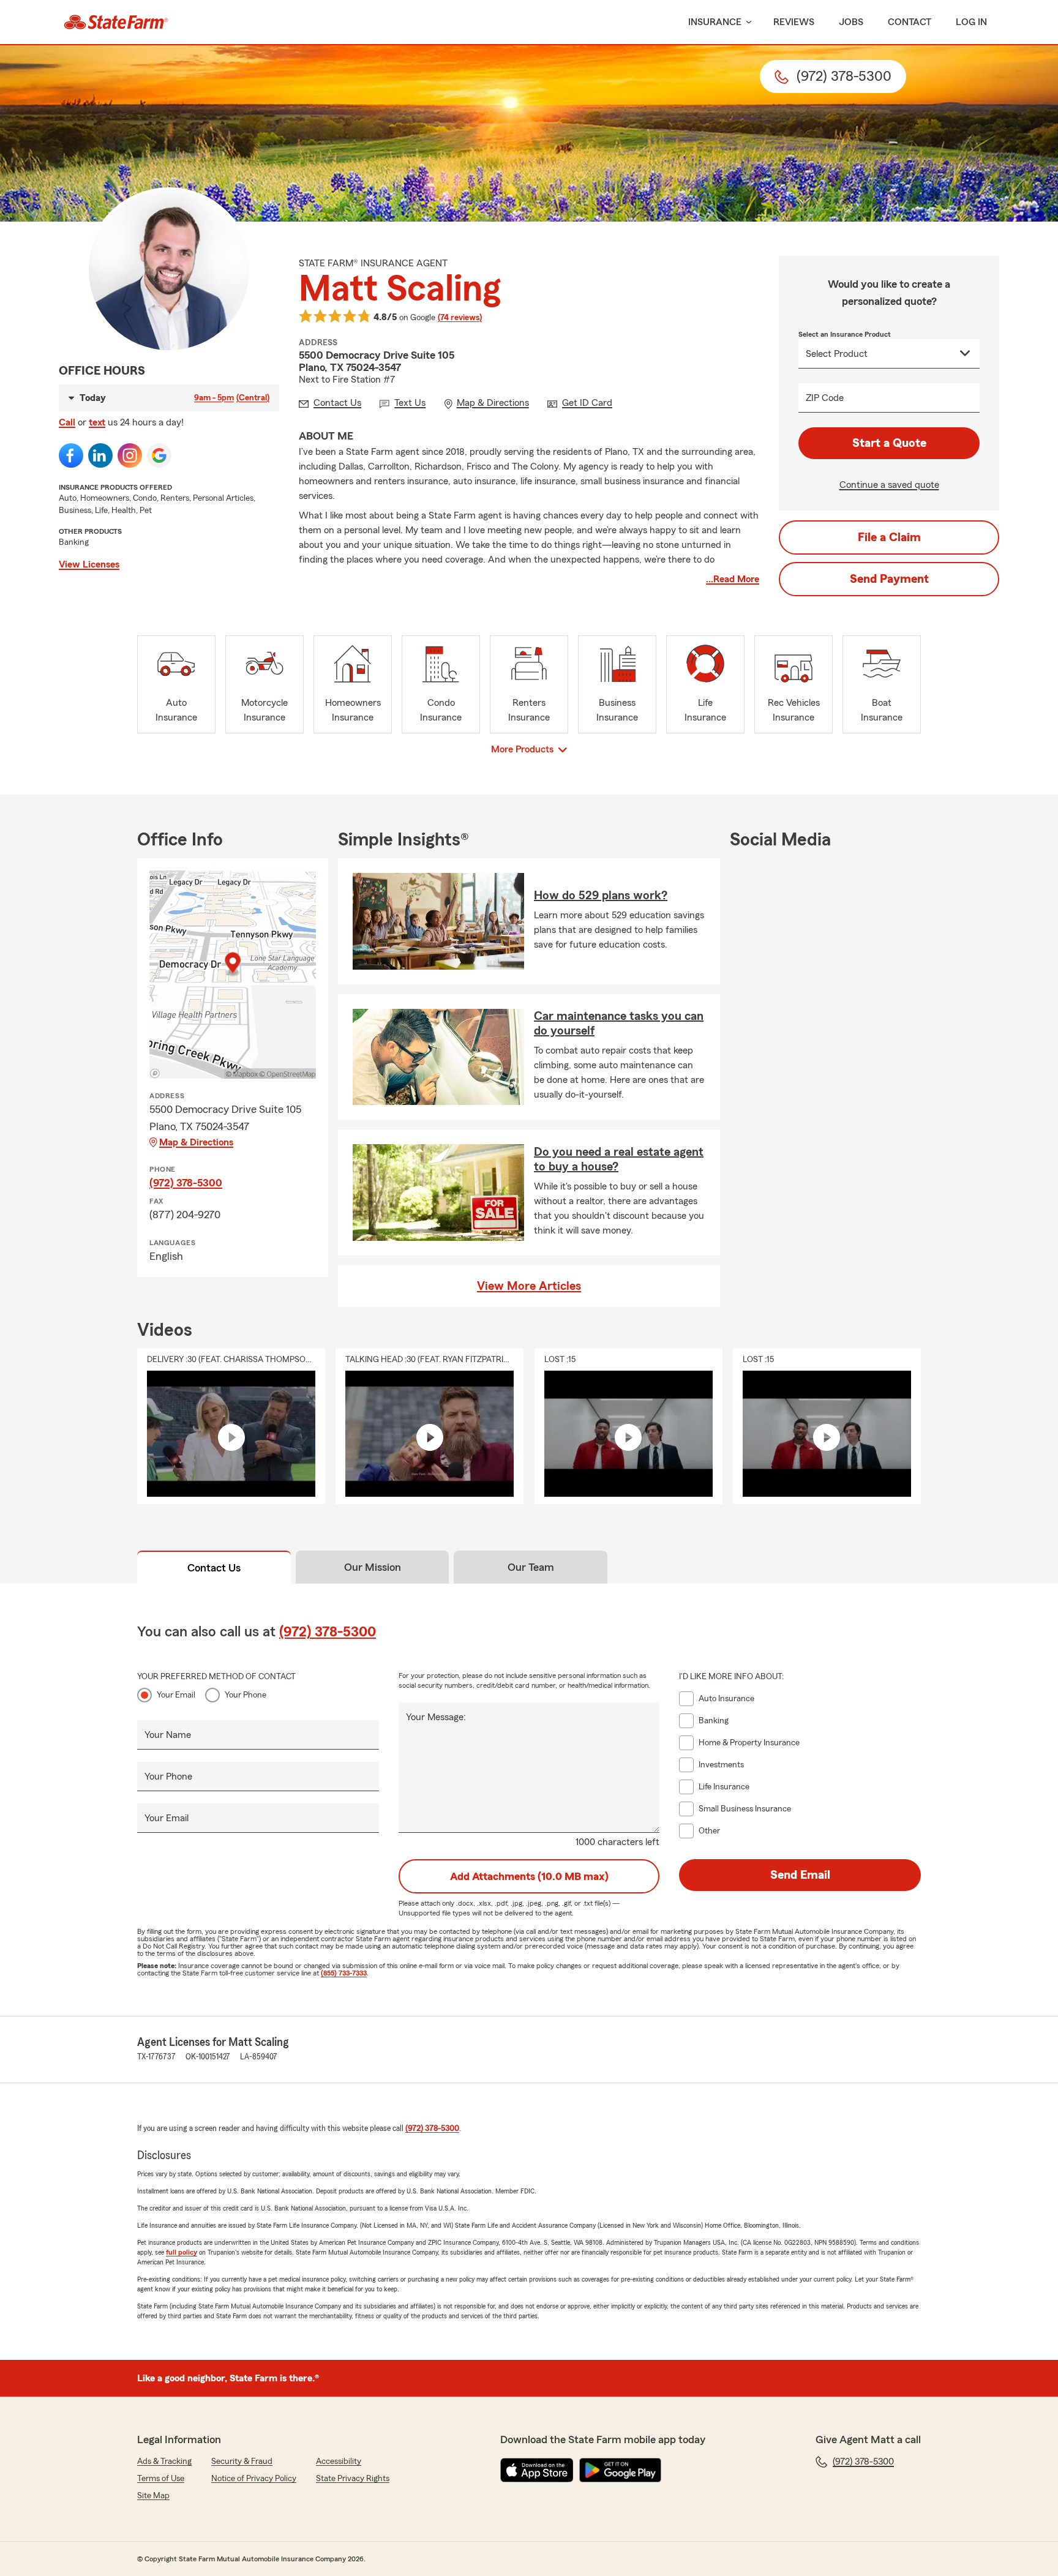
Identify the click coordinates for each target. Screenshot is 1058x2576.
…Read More (733, 579)
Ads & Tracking (164, 2462)
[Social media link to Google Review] (159, 455)
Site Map (153, 2496)
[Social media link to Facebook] (71, 455)
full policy (182, 2252)
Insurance (715, 22)
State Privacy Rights (353, 2479)
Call (67, 422)
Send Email (800, 1875)
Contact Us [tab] (214, 1568)
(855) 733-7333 (344, 1973)
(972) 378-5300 (186, 1183)
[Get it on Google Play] (620, 2470)
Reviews (794, 22)
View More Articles (529, 1286)
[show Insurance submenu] (746, 22)
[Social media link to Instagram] (130, 455)
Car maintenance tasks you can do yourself (619, 1024)
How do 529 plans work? (601, 896)
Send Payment (889, 579)
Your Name (168, 1735)
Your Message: (436, 1717)
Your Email (176, 1695)
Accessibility (339, 2462)
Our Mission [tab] (373, 1567)
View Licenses (89, 564)
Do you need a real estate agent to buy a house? (619, 1159)
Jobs (851, 22)
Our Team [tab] (531, 1567)
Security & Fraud (242, 2462)
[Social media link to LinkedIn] (100, 455)
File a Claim (889, 537)
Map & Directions (196, 1142)
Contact (910, 22)
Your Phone (246, 1695)
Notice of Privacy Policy (254, 2479)
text (97, 422)
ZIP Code (825, 398)
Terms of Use (161, 2479)
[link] (116, 22)
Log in (971, 22)
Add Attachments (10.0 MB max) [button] (529, 1876)
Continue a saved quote (889, 485)
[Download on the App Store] (537, 2470)
